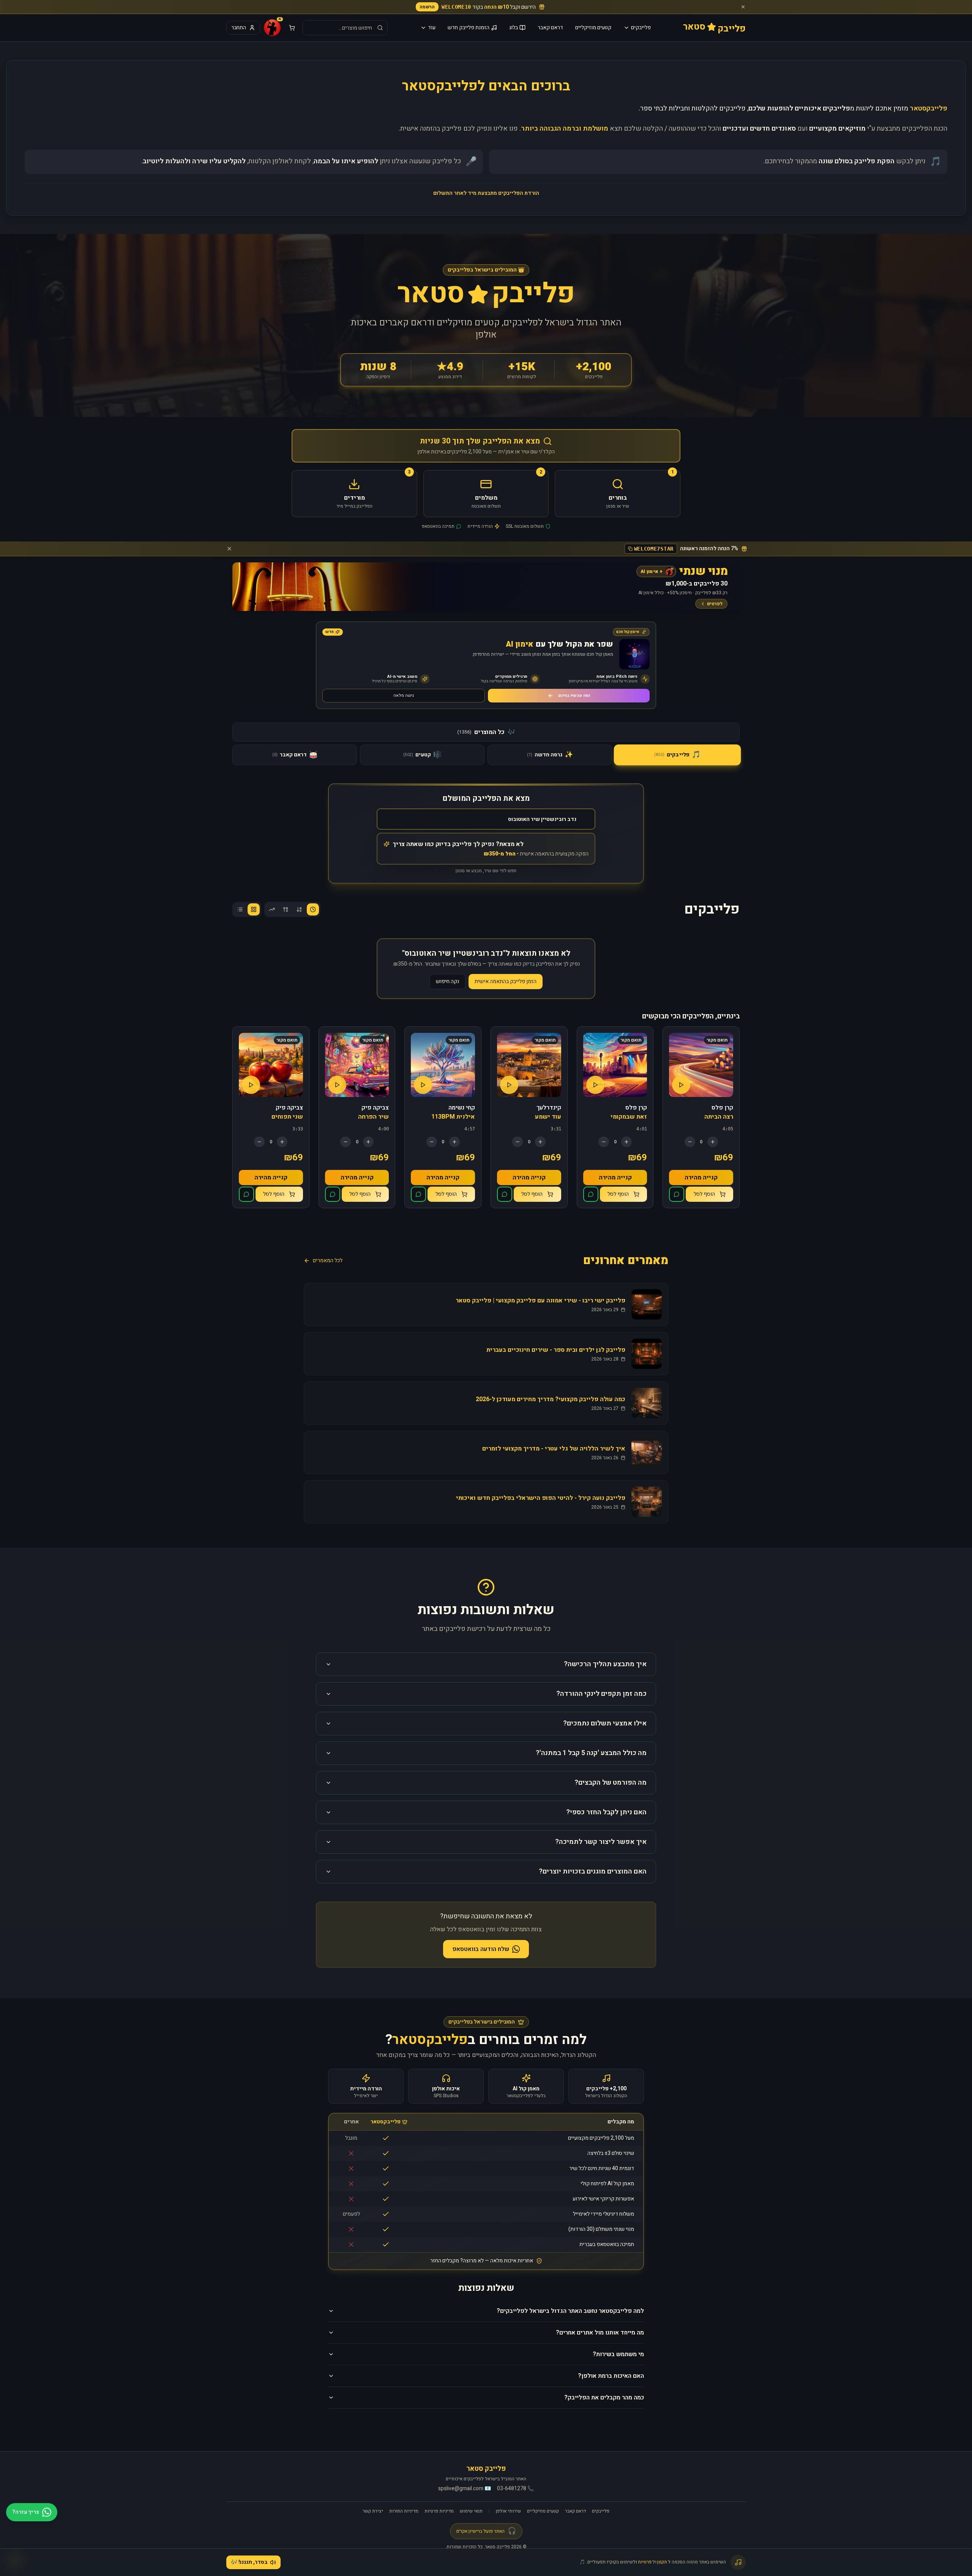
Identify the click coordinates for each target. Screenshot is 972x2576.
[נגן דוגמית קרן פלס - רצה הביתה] (681, 1085)
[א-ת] (299, 909)
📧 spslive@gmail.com (465, 2489)
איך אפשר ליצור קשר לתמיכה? (601, 1842)
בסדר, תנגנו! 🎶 (249, 2562)
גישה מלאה (404, 695)
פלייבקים (641, 28)
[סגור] (743, 7)
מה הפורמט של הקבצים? (611, 1783)
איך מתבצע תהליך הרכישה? (605, 1664)
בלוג (514, 28)
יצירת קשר (373, 2511)
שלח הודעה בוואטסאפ (481, 1949)
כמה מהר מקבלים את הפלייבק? (604, 2398)
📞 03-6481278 (515, 2489)
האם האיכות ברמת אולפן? (611, 2376)
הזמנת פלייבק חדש (469, 28)
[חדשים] (313, 909)
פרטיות (645, 2562)
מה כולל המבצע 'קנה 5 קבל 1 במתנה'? (591, 1753)
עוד (432, 28)
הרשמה (427, 7)
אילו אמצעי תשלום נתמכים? (605, 1723)
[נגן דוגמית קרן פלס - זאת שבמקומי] (595, 1085)
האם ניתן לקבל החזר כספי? (606, 1812)
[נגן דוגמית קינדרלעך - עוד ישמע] (509, 1085)
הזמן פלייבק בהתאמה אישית (506, 981)
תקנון (662, 2562)
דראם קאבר (550, 28)
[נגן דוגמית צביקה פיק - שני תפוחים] (251, 1085)
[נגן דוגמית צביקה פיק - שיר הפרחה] (337, 1085)
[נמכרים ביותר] (272, 909)
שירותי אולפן (508, 2511)
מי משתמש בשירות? (618, 2354)
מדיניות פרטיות (439, 2511)
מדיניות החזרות (404, 2511)
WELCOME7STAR (654, 549)
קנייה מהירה (701, 1178)
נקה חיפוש (447, 981)
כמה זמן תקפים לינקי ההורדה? (601, 1694)
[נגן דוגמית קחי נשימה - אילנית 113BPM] (423, 1085)
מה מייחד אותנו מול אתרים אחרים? (600, 2333)
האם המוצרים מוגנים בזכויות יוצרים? (593, 1871)
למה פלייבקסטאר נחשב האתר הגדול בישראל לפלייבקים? (570, 2311)
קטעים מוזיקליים (593, 28)
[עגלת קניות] (292, 28)
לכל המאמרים (328, 1261)
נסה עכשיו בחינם (574, 695)
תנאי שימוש (471, 2511)
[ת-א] (286, 909)
